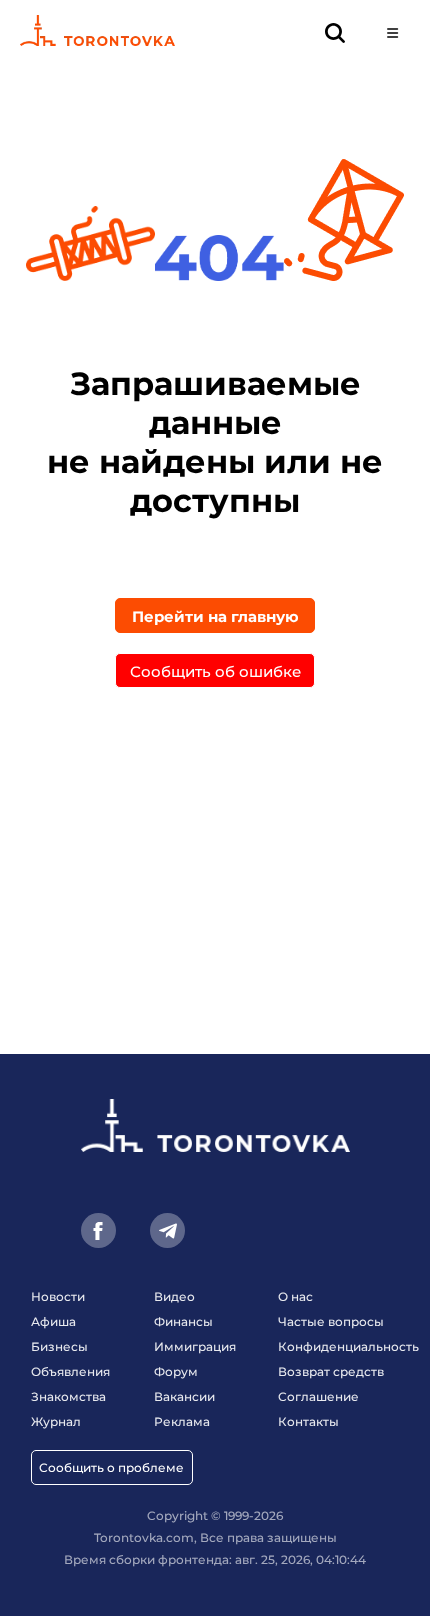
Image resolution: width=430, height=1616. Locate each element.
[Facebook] (98, 1230)
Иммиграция (195, 1346)
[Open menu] (392, 32)
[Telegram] (167, 1230)
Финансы (183, 1321)
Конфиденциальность (348, 1346)
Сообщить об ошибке (215, 671)
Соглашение (318, 1396)
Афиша (53, 1321)
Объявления (70, 1371)
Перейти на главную (215, 616)
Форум (176, 1371)
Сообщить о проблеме (111, 1467)
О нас (295, 1296)
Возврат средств (331, 1371)
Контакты (308, 1421)
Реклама (182, 1421)
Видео (174, 1296)
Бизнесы (59, 1346)
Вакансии (184, 1396)
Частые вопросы (331, 1321)
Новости (58, 1296)
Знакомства (68, 1396)
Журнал (56, 1421)
